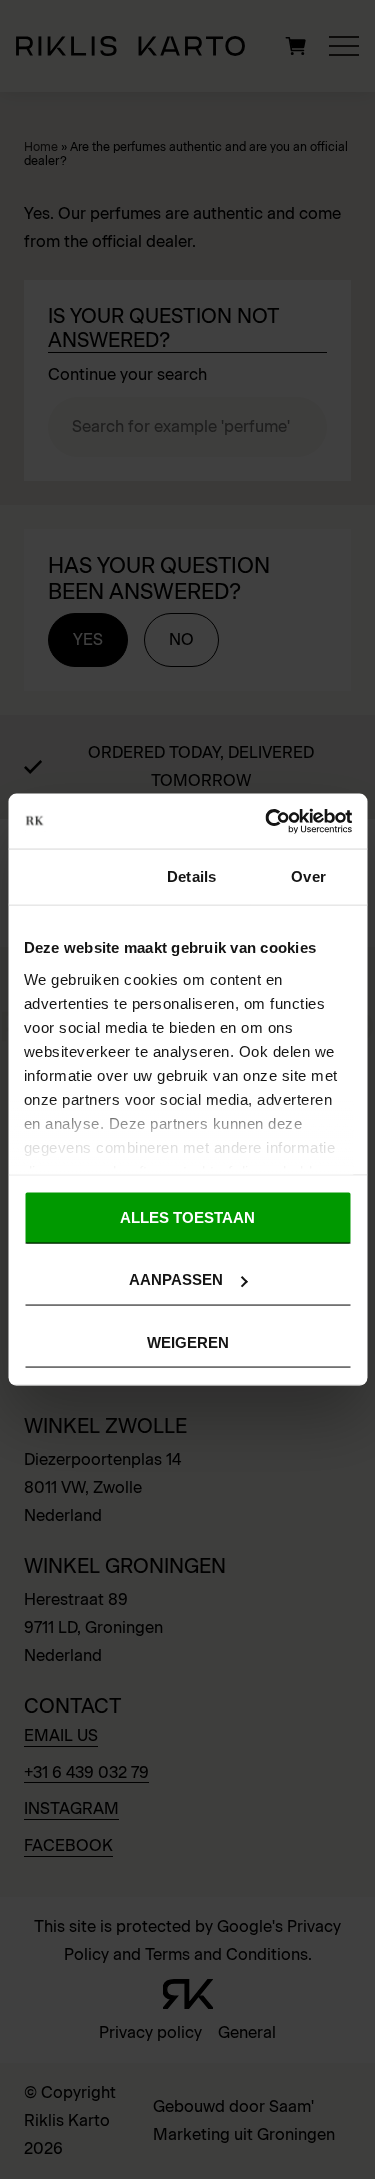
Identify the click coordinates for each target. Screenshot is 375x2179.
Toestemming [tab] (70, 876)
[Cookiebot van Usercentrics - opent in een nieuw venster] (267, 821)
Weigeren (188, 1341)
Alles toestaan (187, 1217)
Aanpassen (176, 1279)
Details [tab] (191, 876)
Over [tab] (308, 876)
